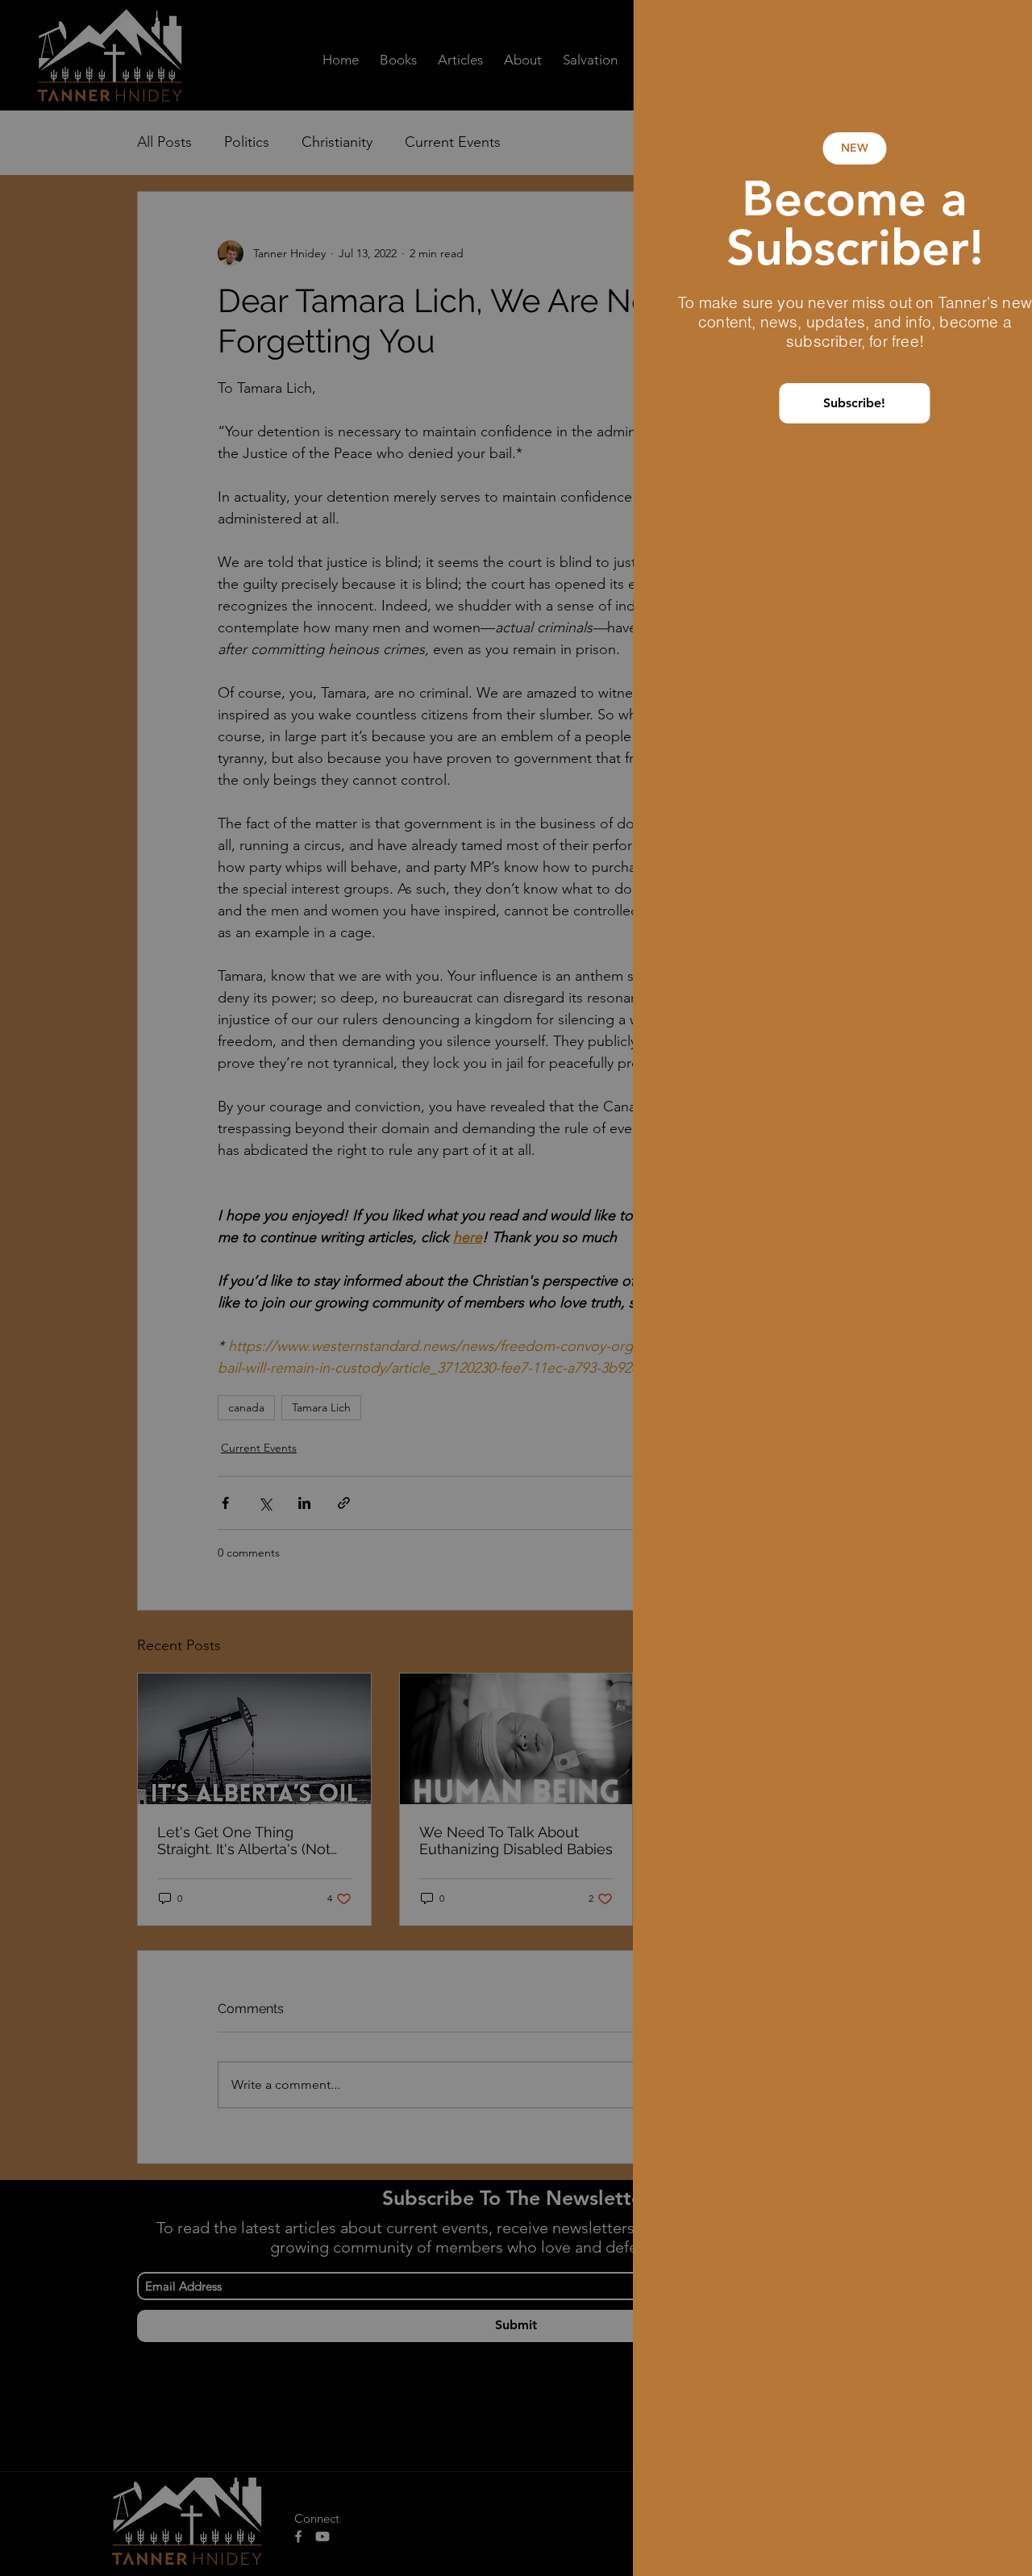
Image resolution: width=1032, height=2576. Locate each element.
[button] (993, 33)
